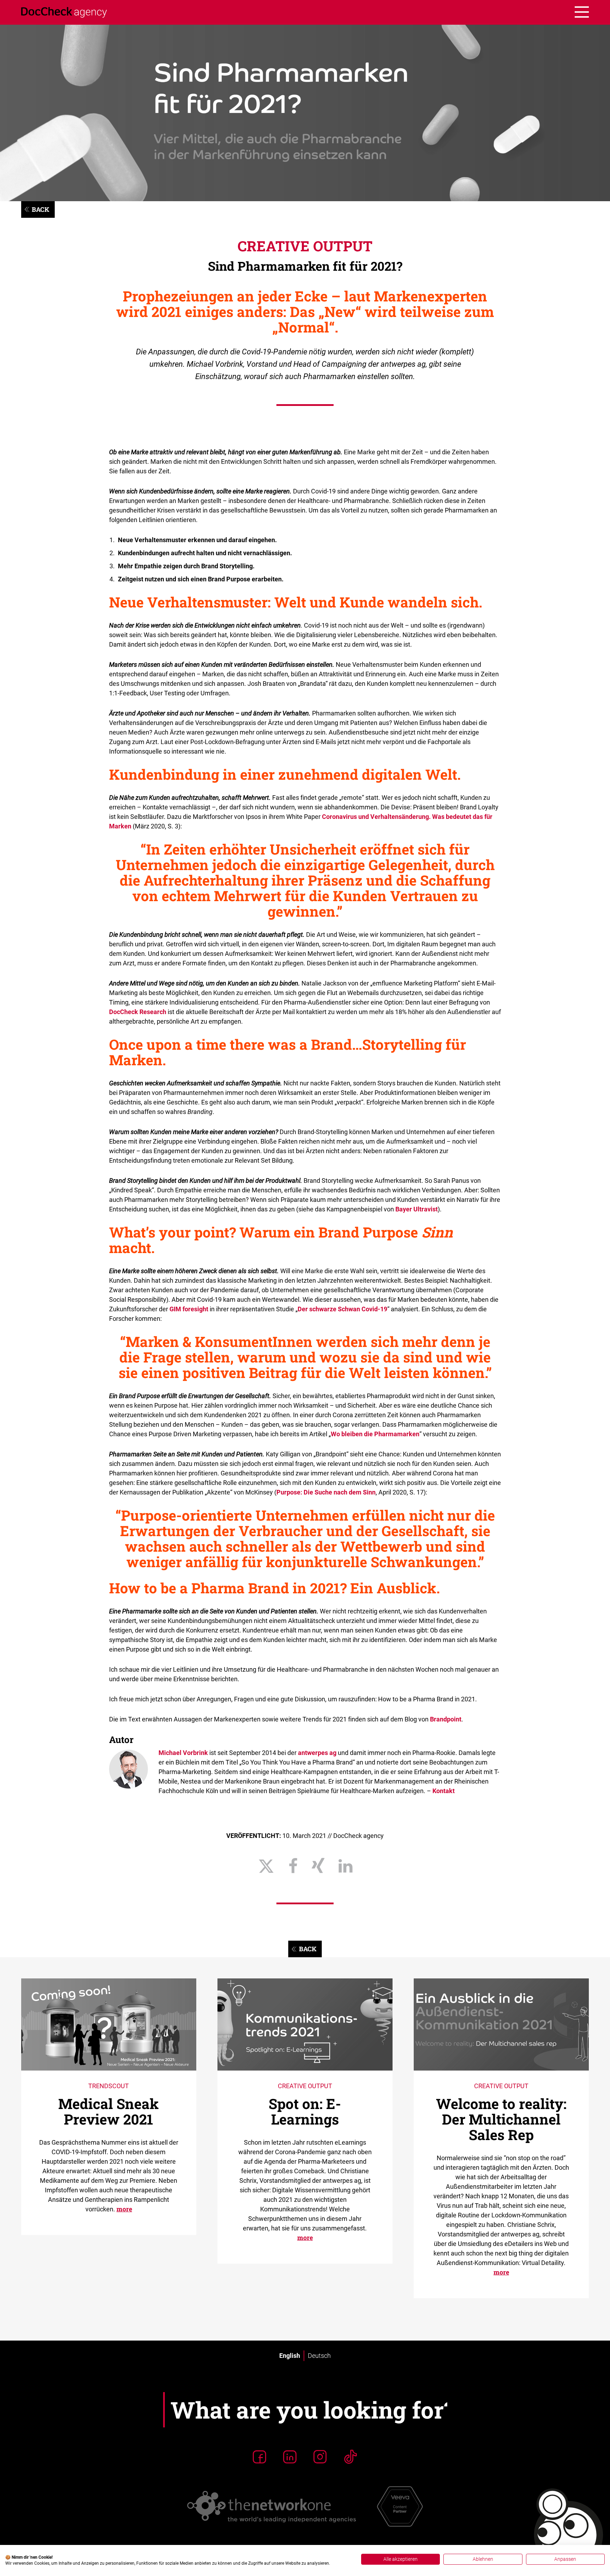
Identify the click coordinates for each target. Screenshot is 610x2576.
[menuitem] (290, 2356)
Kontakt (444, 1791)
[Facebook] (259, 2457)
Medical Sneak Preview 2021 (109, 2111)
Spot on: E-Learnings (305, 2111)
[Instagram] (320, 2457)
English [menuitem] (290, 2356)
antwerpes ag (317, 1753)
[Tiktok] (351, 2457)
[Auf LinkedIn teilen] (345, 1866)
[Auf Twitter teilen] (266, 1866)
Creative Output (305, 246)
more (124, 2209)
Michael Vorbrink (183, 1753)
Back (41, 209)
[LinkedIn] (290, 2457)
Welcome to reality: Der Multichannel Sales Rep (501, 2119)
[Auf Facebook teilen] (293, 1866)
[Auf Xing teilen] (318, 1866)
